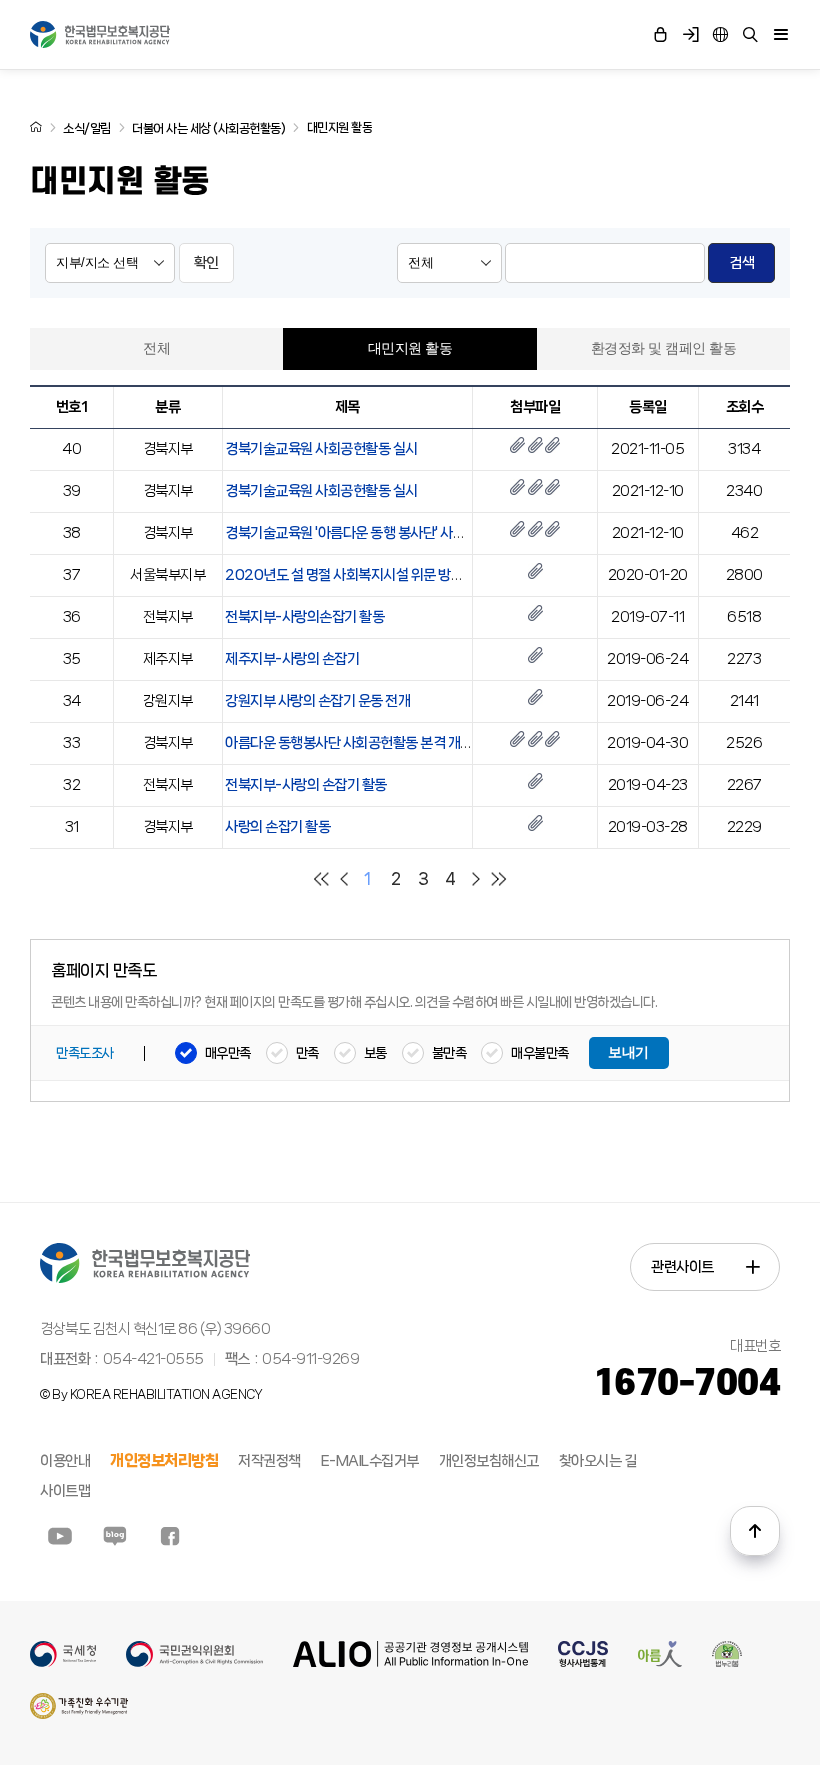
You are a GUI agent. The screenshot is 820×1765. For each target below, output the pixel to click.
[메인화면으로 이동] (36, 127)
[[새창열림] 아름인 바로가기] (660, 1663)
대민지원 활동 (410, 348)
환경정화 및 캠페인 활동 (664, 348)
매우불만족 (540, 1053)
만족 (307, 1053)
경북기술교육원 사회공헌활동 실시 (321, 449)
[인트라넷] (720, 35)
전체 (156, 348)
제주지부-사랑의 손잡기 (292, 659)
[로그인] (660, 35)
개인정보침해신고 (489, 1461)
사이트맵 (65, 1491)
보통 (375, 1053)
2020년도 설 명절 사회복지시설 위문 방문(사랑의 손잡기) (388, 575)
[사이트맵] (780, 35)
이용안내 (65, 1461)
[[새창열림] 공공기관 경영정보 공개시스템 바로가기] (410, 1663)
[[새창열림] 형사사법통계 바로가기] (583, 1663)
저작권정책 (269, 1461)
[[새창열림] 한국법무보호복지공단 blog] (115, 1536)
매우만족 (228, 1053)
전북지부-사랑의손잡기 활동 (304, 617)
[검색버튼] (750, 35)
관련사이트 (682, 1267)
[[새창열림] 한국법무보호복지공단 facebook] (170, 1536)
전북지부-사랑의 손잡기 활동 (306, 785)
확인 (206, 263)
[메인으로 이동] (100, 34)
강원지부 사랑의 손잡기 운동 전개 (317, 701)
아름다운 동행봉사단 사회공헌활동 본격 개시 (349, 743)
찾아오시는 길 (598, 1461)
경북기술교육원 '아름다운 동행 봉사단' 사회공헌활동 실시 (384, 533)
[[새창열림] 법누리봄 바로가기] (727, 1663)
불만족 (449, 1053)
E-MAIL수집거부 (370, 1461)
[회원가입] (690, 35)
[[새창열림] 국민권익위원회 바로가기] (194, 1663)
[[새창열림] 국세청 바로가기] (63, 1663)
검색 (741, 263)
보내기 (628, 1052)
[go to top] (755, 1531)
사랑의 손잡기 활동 (277, 827)
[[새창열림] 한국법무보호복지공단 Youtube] (60, 1536)
